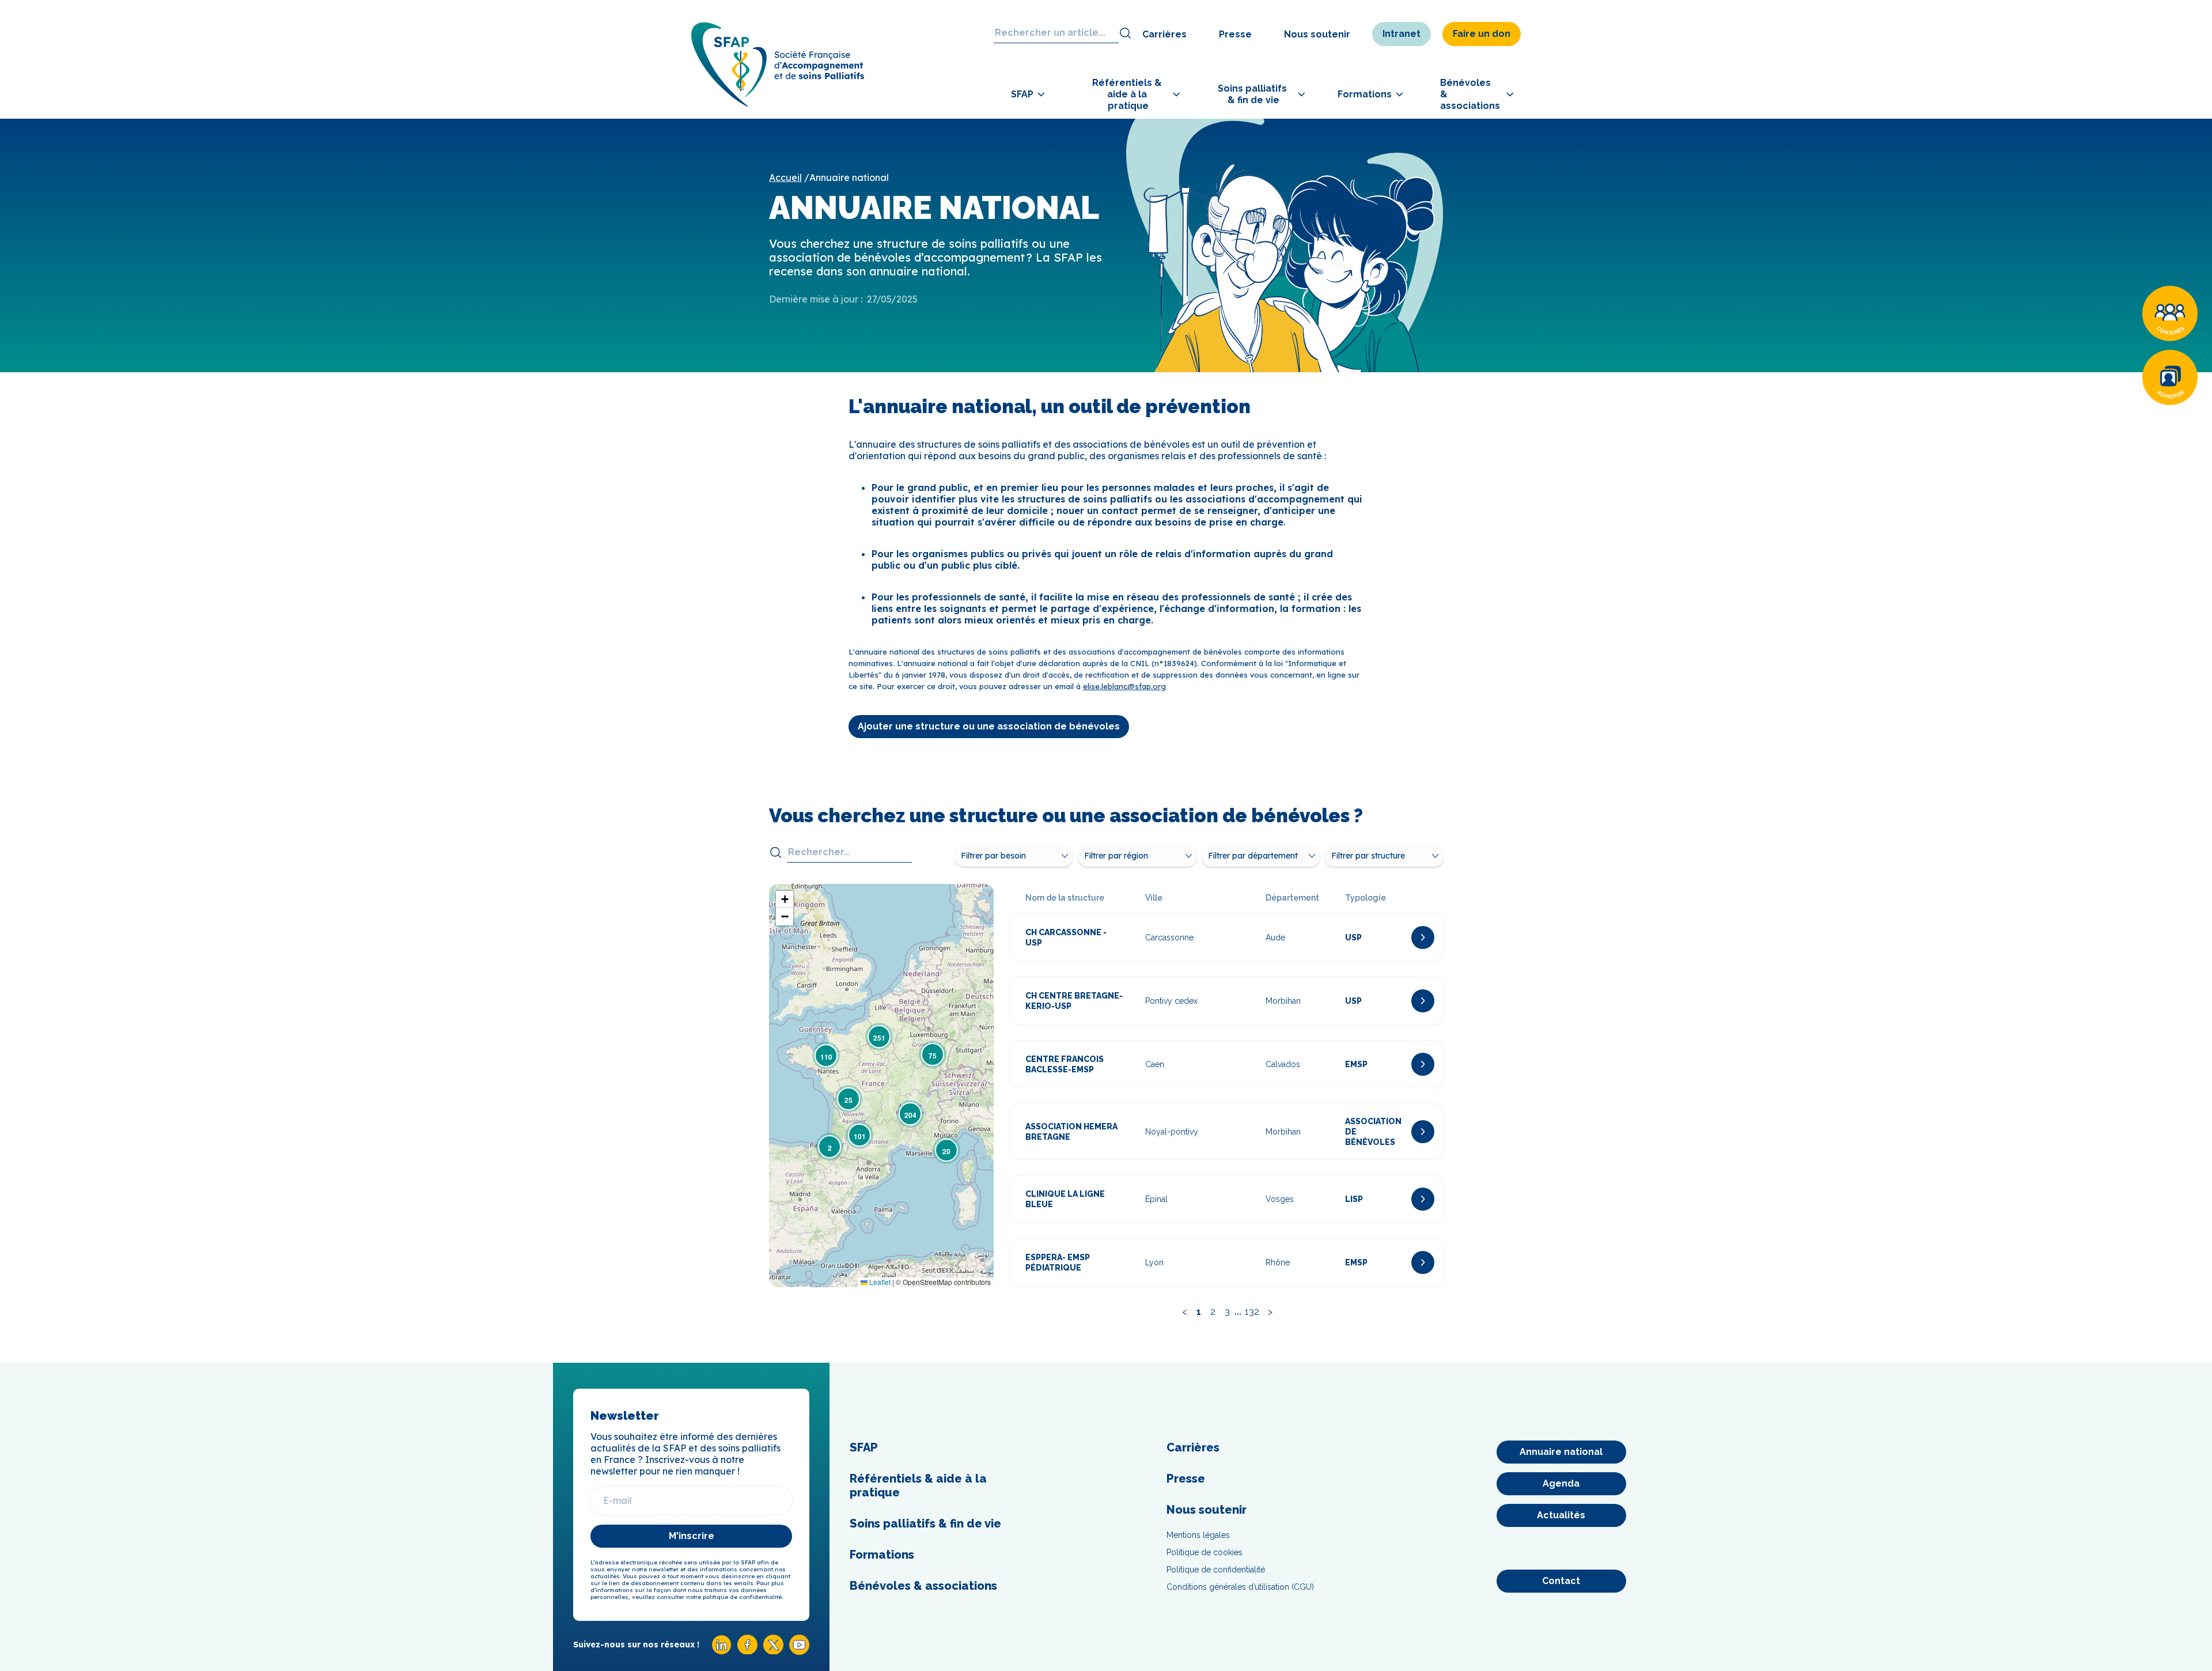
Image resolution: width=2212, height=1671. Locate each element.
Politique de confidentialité (1216, 1570)
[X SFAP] (773, 1651)
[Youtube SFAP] (799, 1652)
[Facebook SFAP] (747, 1651)
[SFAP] (778, 103)
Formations (882, 1555)
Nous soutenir (1317, 34)
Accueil (785, 177)
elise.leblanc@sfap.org (1124, 686)
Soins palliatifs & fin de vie (925, 1523)
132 (1252, 1312)
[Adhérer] (2170, 377)
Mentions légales (1198, 1535)
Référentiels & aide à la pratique (918, 1485)
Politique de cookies (1205, 1552)
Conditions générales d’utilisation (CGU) (1240, 1587)
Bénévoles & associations (923, 1586)
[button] (829, 1147)
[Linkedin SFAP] (721, 1652)
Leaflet (879, 1282)
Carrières (1164, 34)
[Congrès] (2170, 313)
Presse (1235, 34)
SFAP (864, 1447)
